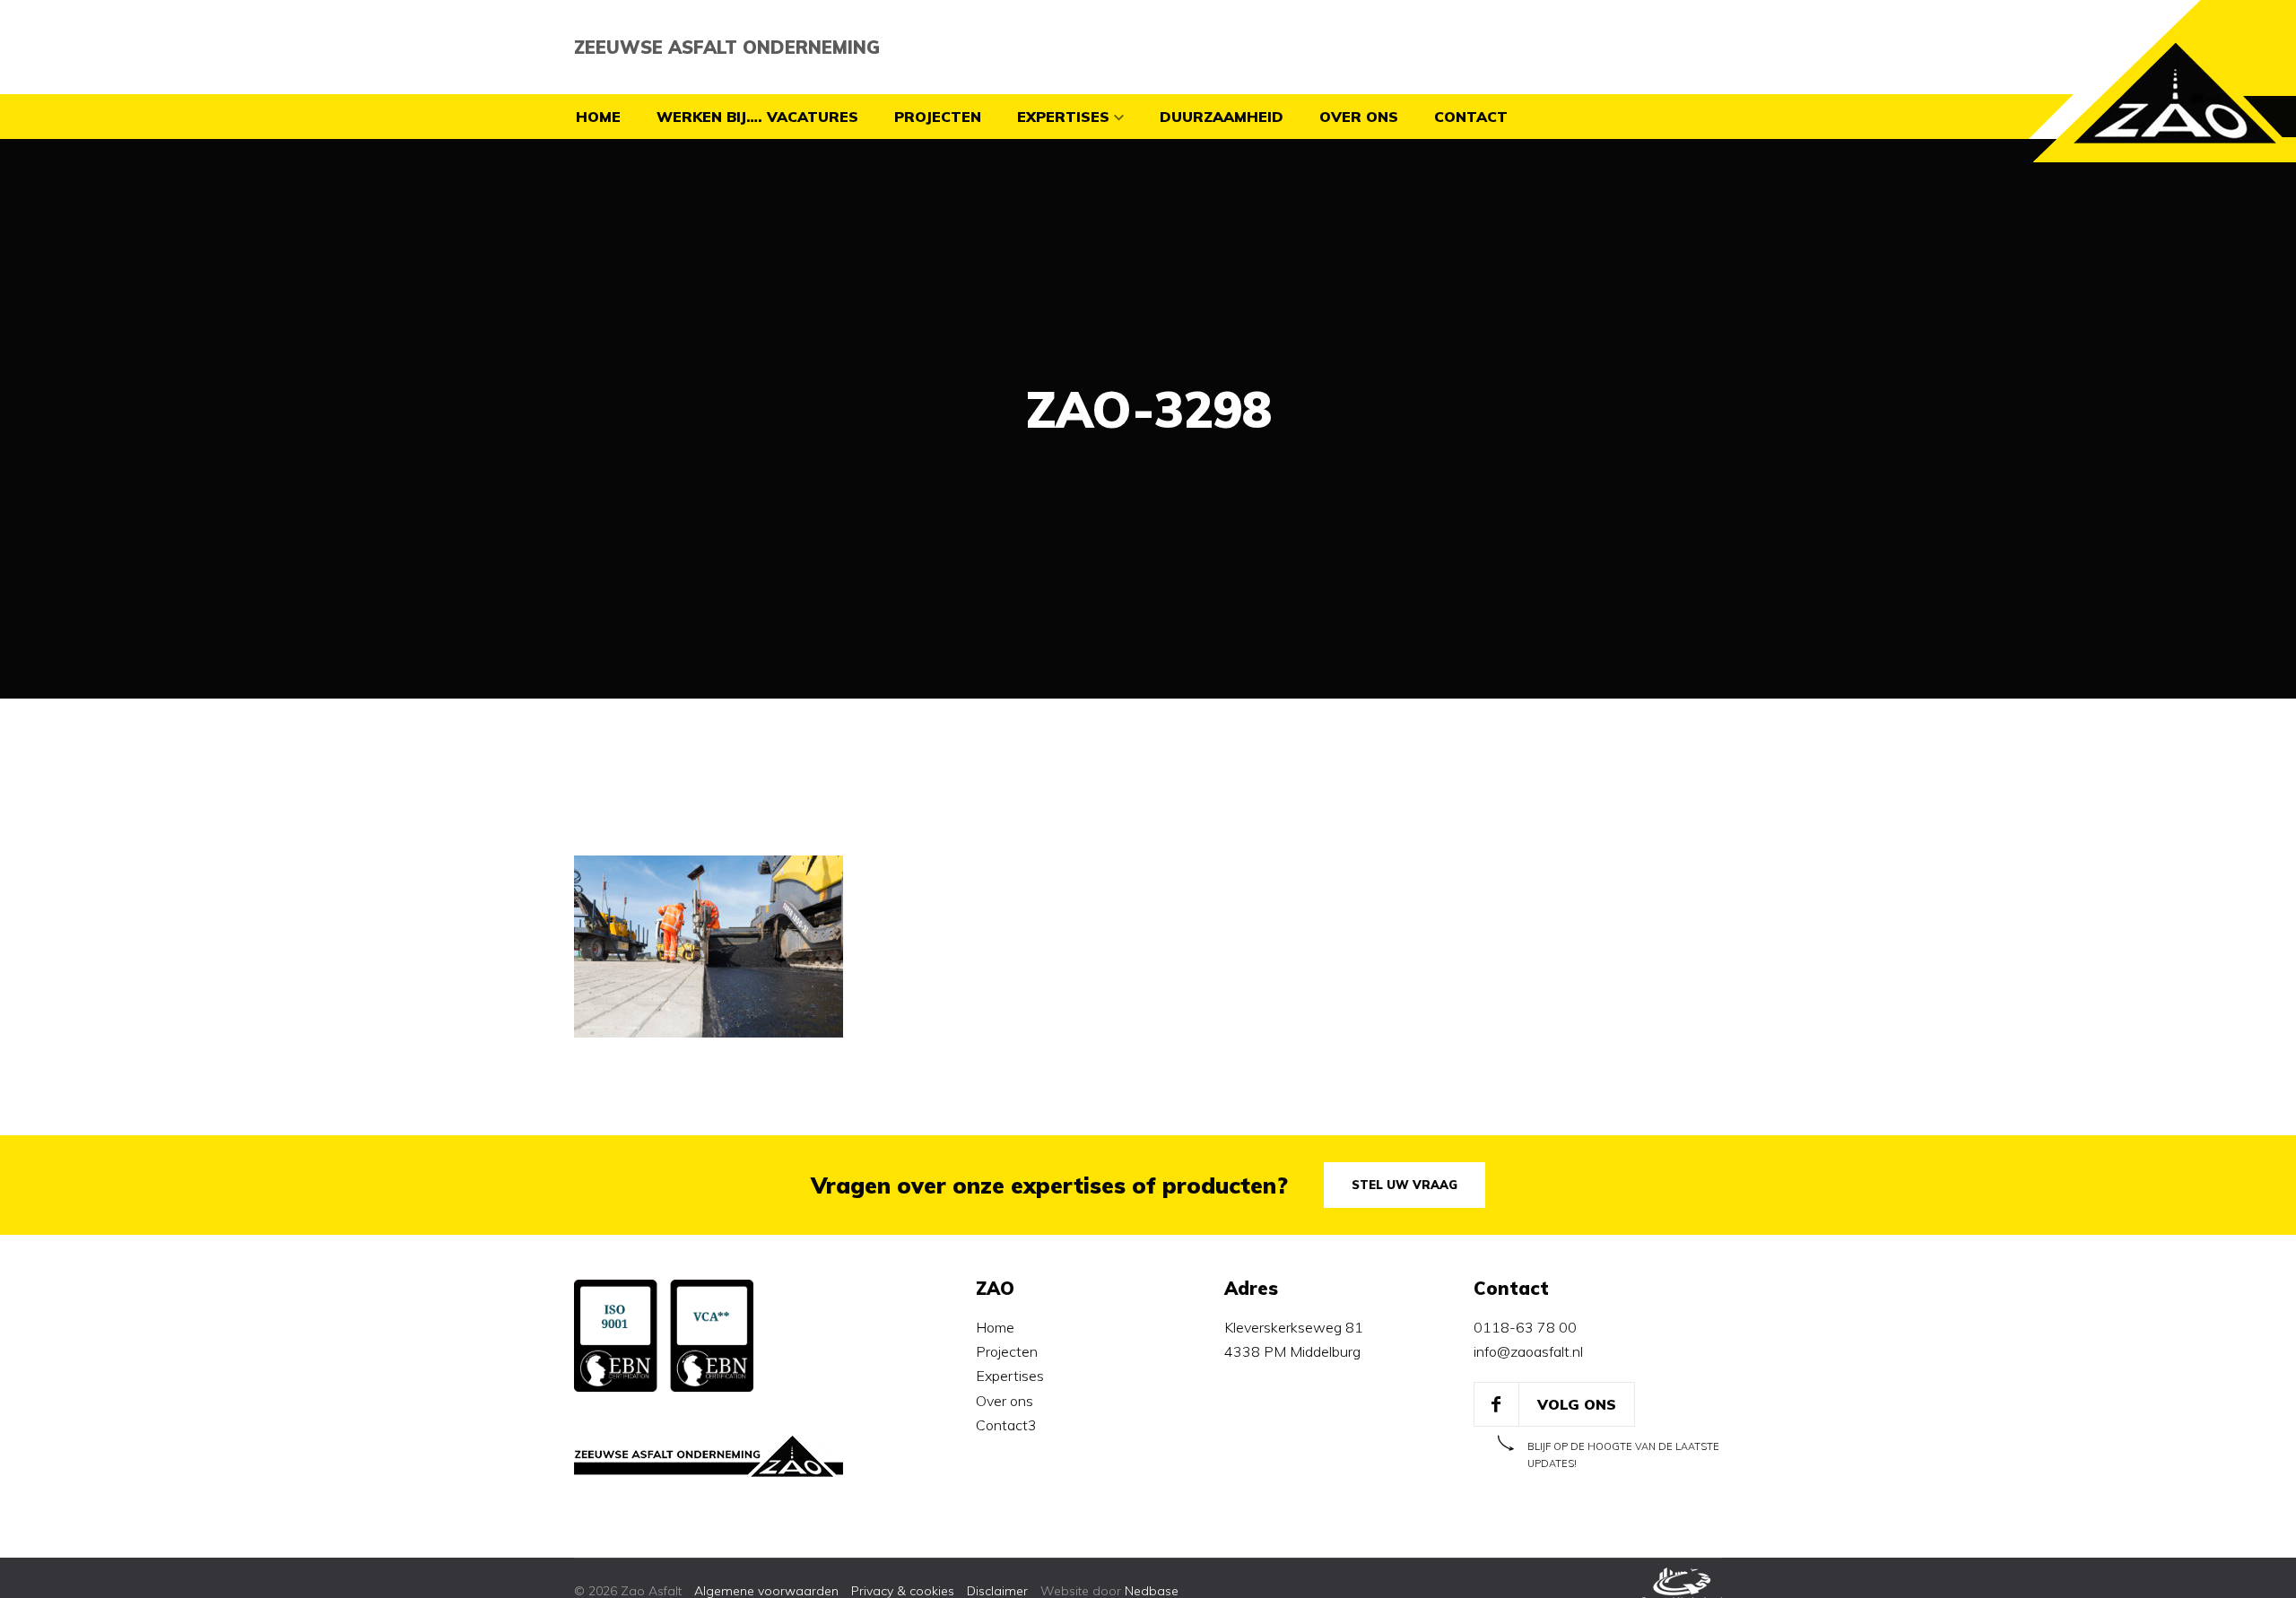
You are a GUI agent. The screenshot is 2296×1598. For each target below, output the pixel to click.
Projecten (938, 117)
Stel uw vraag (1405, 1185)
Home (598, 117)
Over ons (1359, 117)
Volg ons (1577, 1404)
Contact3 (1006, 1425)
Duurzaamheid (1222, 117)
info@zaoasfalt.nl (1528, 1351)
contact (1471, 117)
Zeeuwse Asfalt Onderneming (727, 47)
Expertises (1063, 117)
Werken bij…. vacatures (757, 117)
